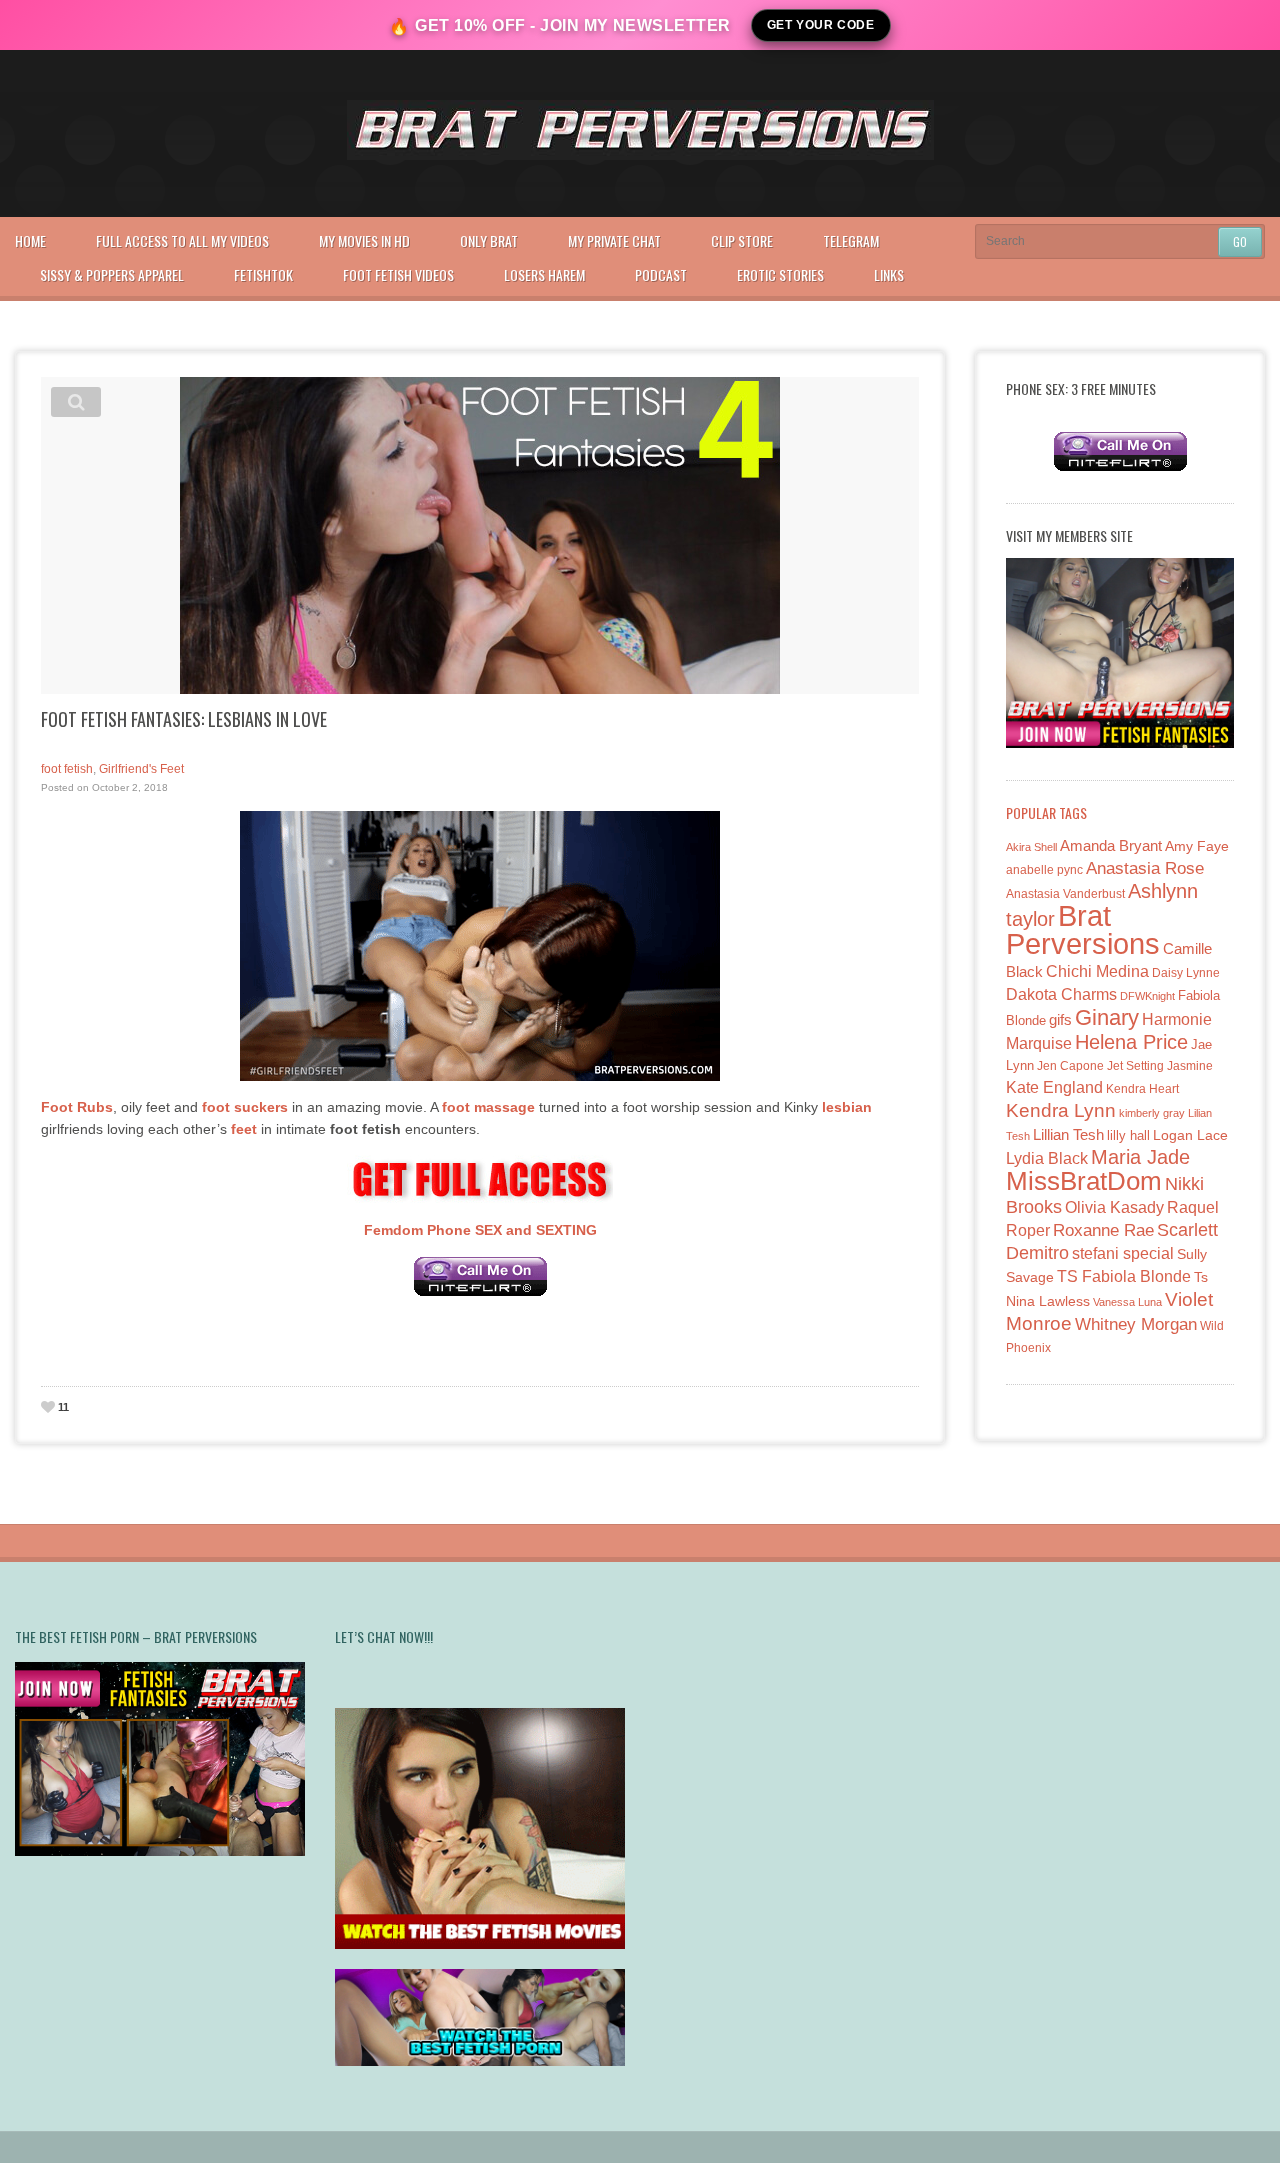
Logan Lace (1190, 1135)
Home (30, 240)
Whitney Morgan (1136, 1324)
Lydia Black (1047, 1158)
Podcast (661, 274)
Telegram (851, 240)
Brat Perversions (1083, 929)
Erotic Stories (780, 274)
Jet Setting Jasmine (1160, 1066)
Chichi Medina (1097, 971)
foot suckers (245, 1107)
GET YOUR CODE (821, 25)
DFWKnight (1147, 996)
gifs (1060, 1019)
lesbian (847, 1107)
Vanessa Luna (1127, 1302)
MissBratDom (1084, 1181)
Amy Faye (1197, 846)
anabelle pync (1044, 870)
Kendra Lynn (1061, 1110)
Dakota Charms (1061, 994)
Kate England (1054, 1087)
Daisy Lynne (1186, 972)
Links (889, 274)
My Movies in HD (364, 240)
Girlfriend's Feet (141, 769)
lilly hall (1128, 1135)
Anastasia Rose (1145, 868)
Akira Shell (1031, 847)
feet (244, 1129)
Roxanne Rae (1103, 1230)
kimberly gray (1152, 1113)
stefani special (1123, 1253)
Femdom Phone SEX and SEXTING (480, 1230)
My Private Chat (614, 240)
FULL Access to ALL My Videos (182, 240)
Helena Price (1131, 1042)
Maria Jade (1140, 1157)
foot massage (488, 1107)
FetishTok (263, 274)
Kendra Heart (1142, 1088)
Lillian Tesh (1068, 1134)
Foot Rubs (77, 1107)
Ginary (1107, 1017)
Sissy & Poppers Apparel (112, 274)
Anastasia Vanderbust (1065, 893)
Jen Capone (1070, 1066)
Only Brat (489, 240)
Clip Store (742, 240)
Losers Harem (544, 274)
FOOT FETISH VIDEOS (398, 274)
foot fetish (67, 769)
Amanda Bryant (1111, 845)
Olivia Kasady (1114, 1207)
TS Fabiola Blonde (1124, 1276)
